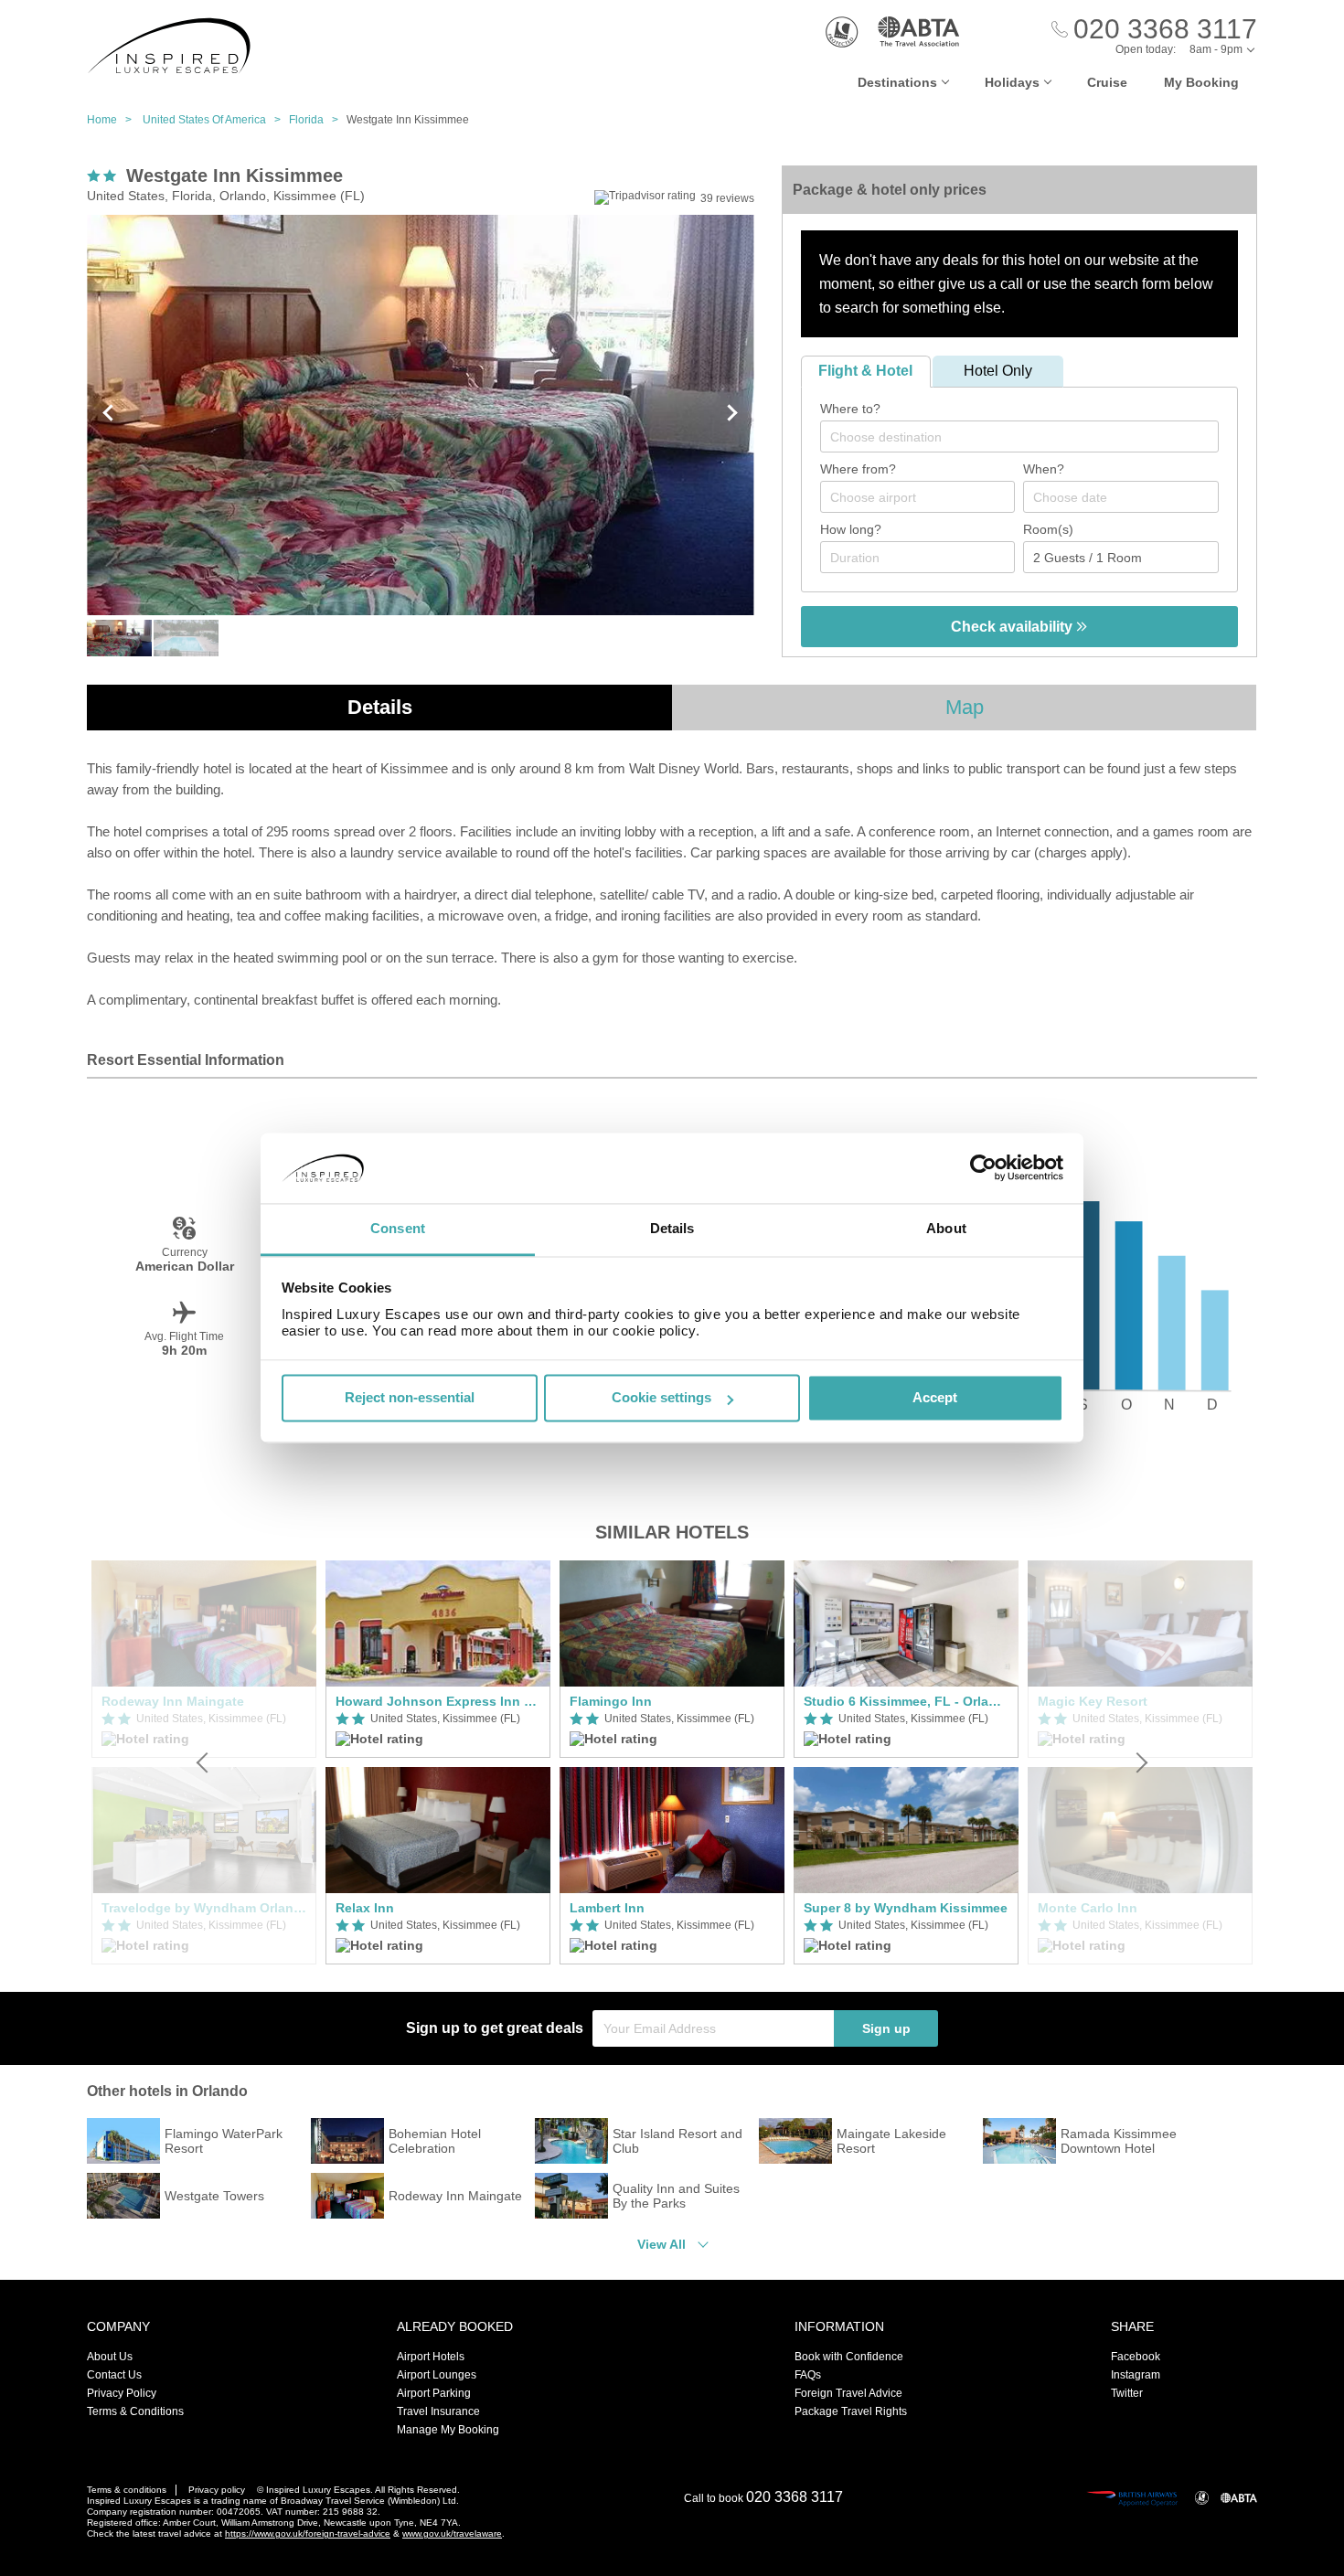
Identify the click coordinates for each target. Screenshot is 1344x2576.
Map (965, 707)
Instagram (1136, 2375)
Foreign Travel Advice (848, 2393)
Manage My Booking (448, 2430)
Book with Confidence (849, 2357)
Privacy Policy (122, 2393)
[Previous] (204, 1762)
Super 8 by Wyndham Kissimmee (906, 1908)
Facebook (1136, 2357)
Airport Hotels (431, 2357)
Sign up (886, 2028)
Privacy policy (217, 2490)
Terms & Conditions (135, 2411)
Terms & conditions (127, 2490)
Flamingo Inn (611, 1701)
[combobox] (1019, 436)
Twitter (1127, 2393)
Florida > (318, 120)
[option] (438, 1762)
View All (661, 2244)
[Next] (1140, 1762)
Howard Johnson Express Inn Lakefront (438, 1701)
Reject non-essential (410, 1398)
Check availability (1013, 627)
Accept (935, 1398)
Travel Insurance (438, 2411)
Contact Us (114, 2375)
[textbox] (1029, 437)
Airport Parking (434, 2393)
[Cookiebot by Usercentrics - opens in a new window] (983, 1168)
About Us (110, 2357)
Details (380, 707)
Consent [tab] (398, 1228)
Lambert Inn (607, 1908)
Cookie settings (661, 1398)
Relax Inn (365, 1908)
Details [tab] (672, 1228)
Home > (113, 120)
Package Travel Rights (851, 2411)
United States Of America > (216, 120)
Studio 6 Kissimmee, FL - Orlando (906, 1701)
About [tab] (946, 1228)
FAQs (808, 2375)
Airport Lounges (437, 2375)
